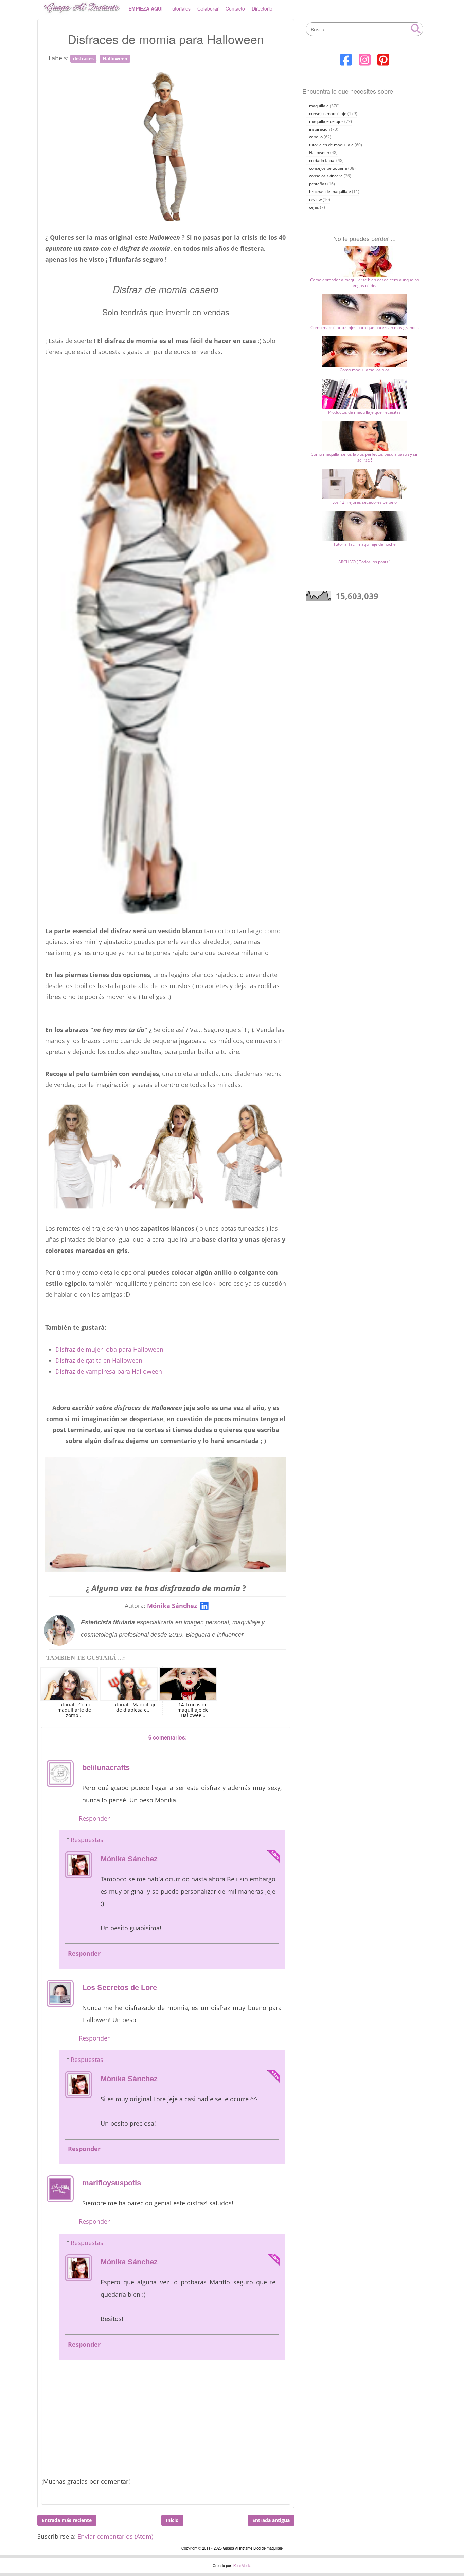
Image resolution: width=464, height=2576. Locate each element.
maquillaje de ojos (326, 121)
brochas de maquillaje (330, 192)
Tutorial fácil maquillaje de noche (364, 544)
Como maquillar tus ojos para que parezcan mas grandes (365, 328)
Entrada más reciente (67, 2520)
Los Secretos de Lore (120, 1987)
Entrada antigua (271, 2520)
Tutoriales (180, 8)
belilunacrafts (106, 1768)
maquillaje (319, 106)
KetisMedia (242, 2565)
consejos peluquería (328, 168)
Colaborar (208, 8)
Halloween (115, 59)
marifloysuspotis (112, 2183)
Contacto (235, 8)
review (315, 199)
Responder (94, 1818)
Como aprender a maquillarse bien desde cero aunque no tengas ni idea (365, 283)
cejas (314, 207)
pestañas (318, 184)
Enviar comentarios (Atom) (115, 2536)
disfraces (83, 59)
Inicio (172, 2520)
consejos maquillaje (328, 114)
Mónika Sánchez (172, 1606)
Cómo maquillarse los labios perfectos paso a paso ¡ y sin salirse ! (365, 457)
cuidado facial (322, 160)
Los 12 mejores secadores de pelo (364, 502)
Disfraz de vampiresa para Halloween (109, 1371)
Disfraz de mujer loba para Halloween (109, 1349)
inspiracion (319, 129)
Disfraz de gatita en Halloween (99, 1360)
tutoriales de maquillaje (331, 145)
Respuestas (87, 1840)
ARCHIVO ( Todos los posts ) (364, 562)
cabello (316, 137)
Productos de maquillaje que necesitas (364, 412)
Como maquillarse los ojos (365, 370)
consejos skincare (326, 176)
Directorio (262, 8)
